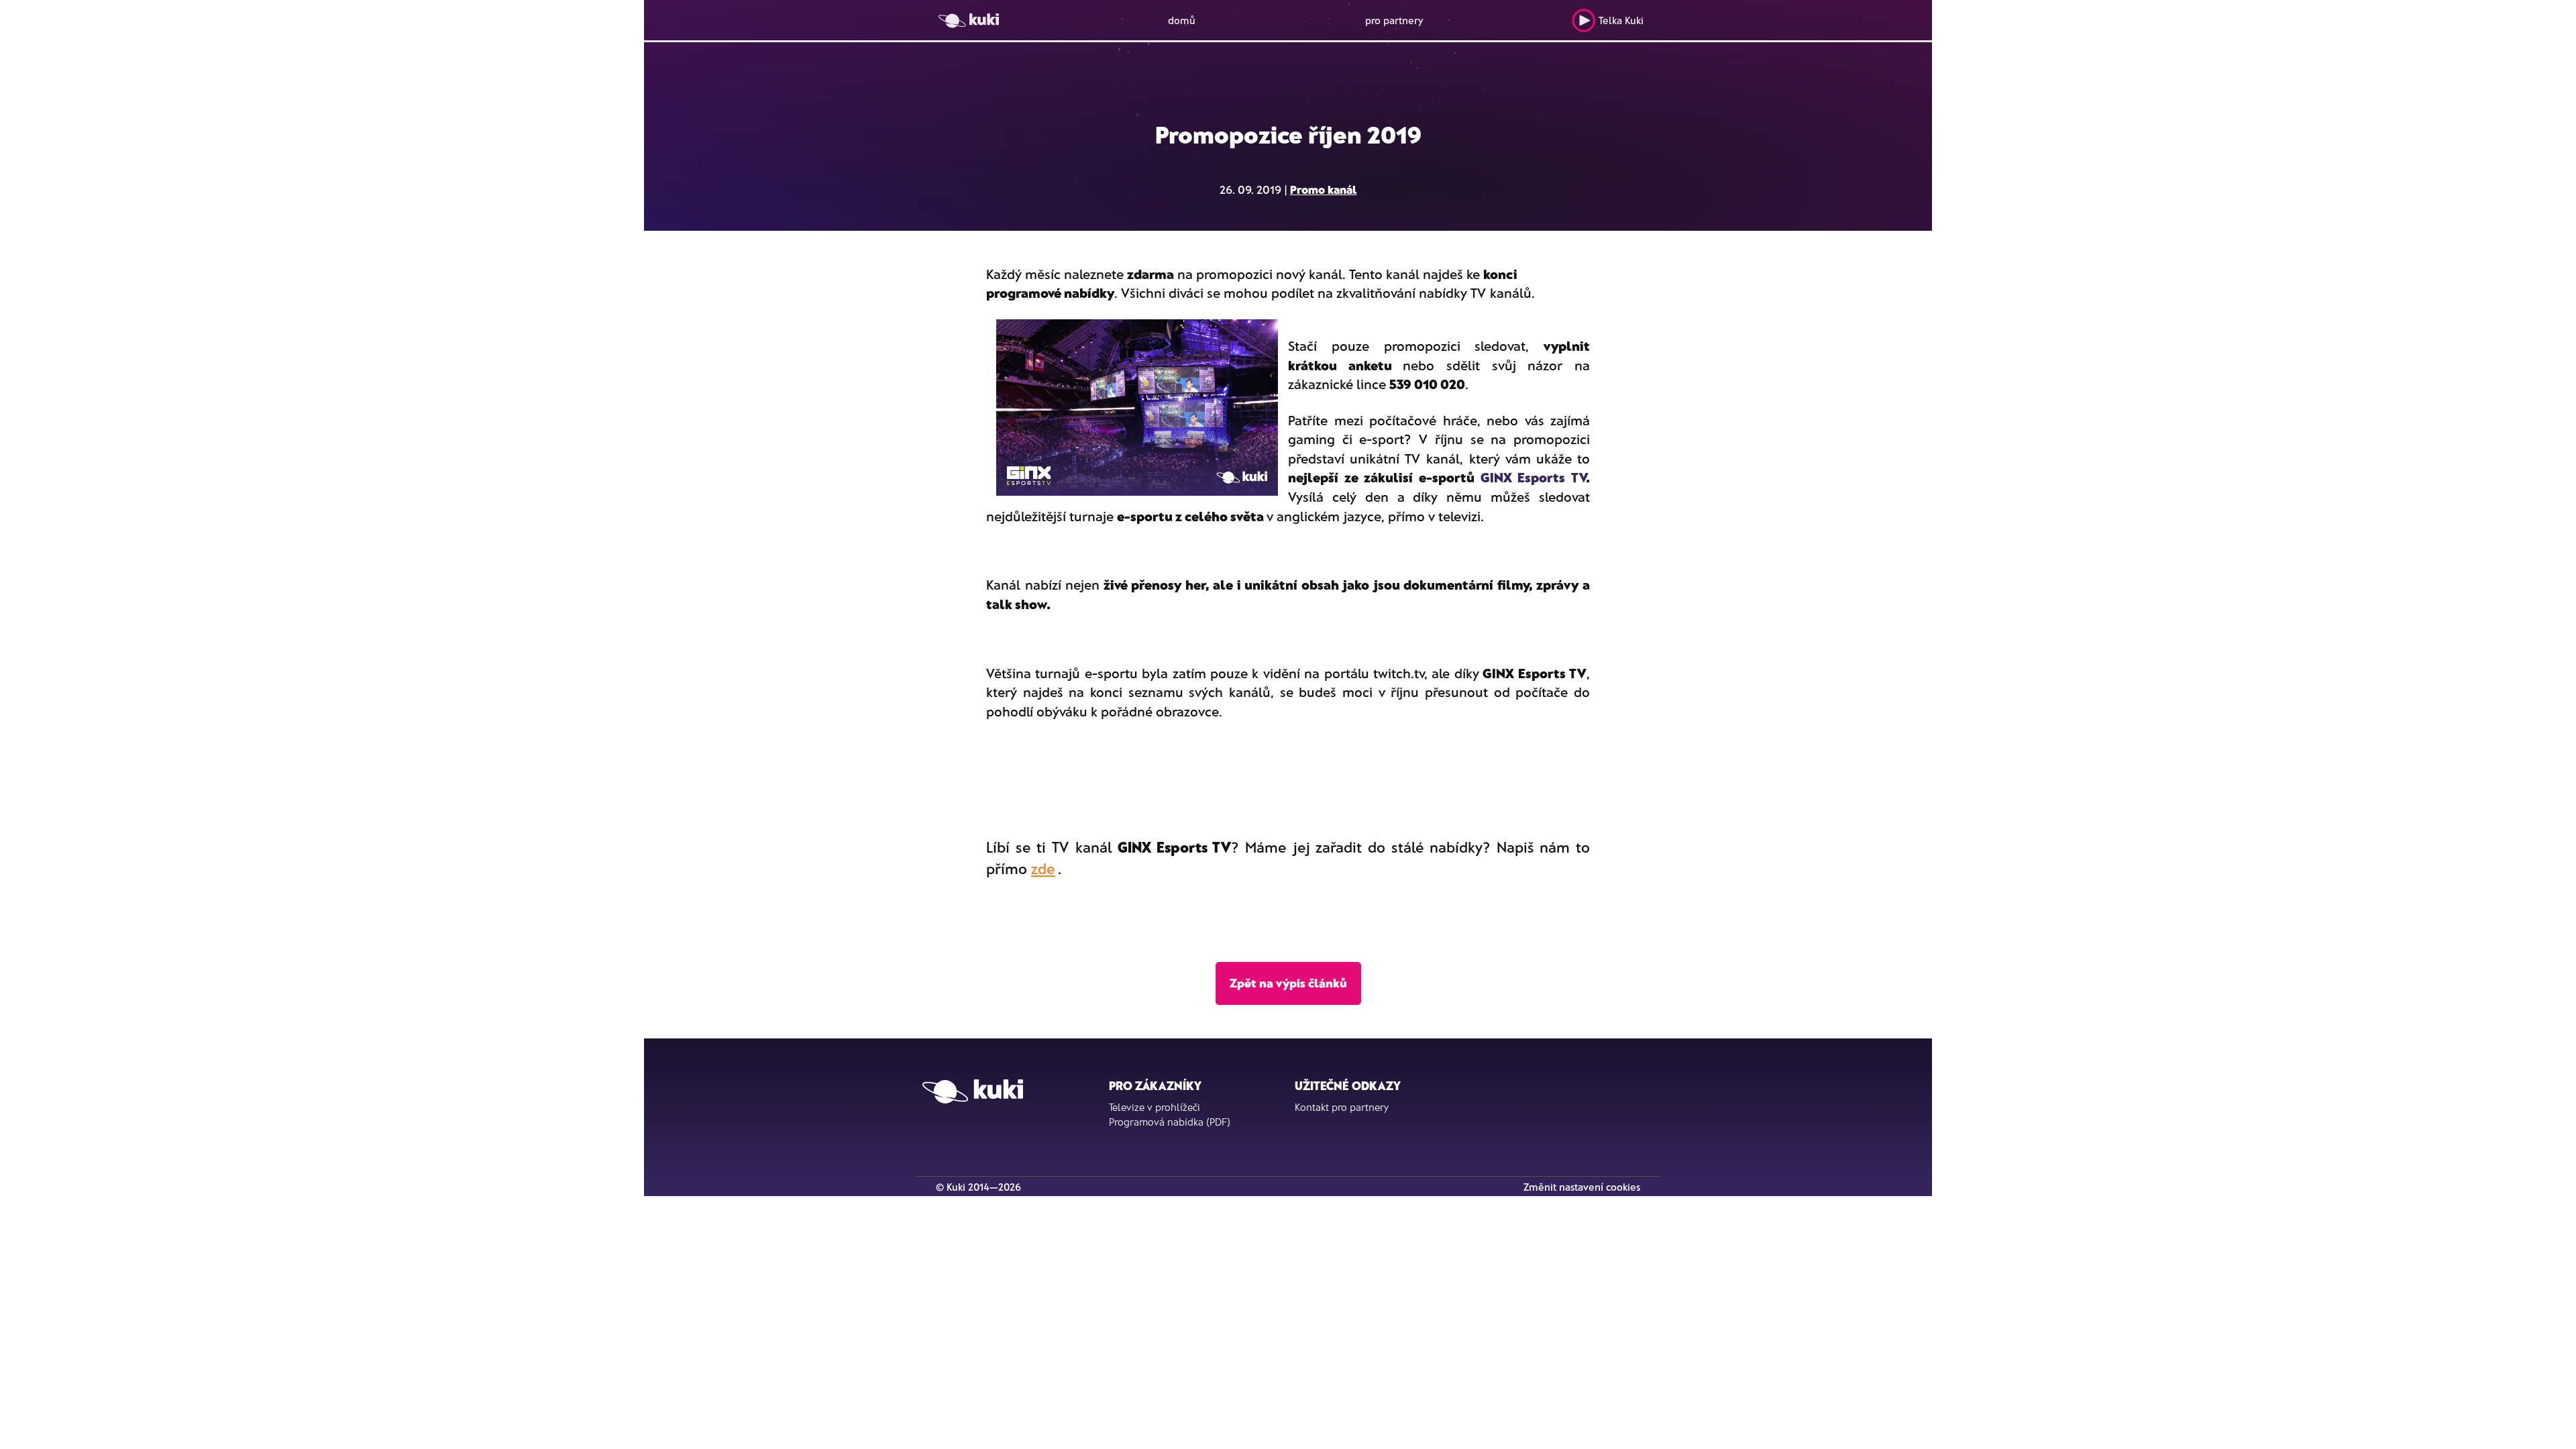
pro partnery (1394, 20)
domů (1182, 20)
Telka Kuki (1621, 20)
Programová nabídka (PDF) (1170, 1122)
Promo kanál (1324, 189)
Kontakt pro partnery (1342, 1107)
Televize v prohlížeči (1155, 1107)
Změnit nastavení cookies (1582, 1187)
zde (1043, 868)
